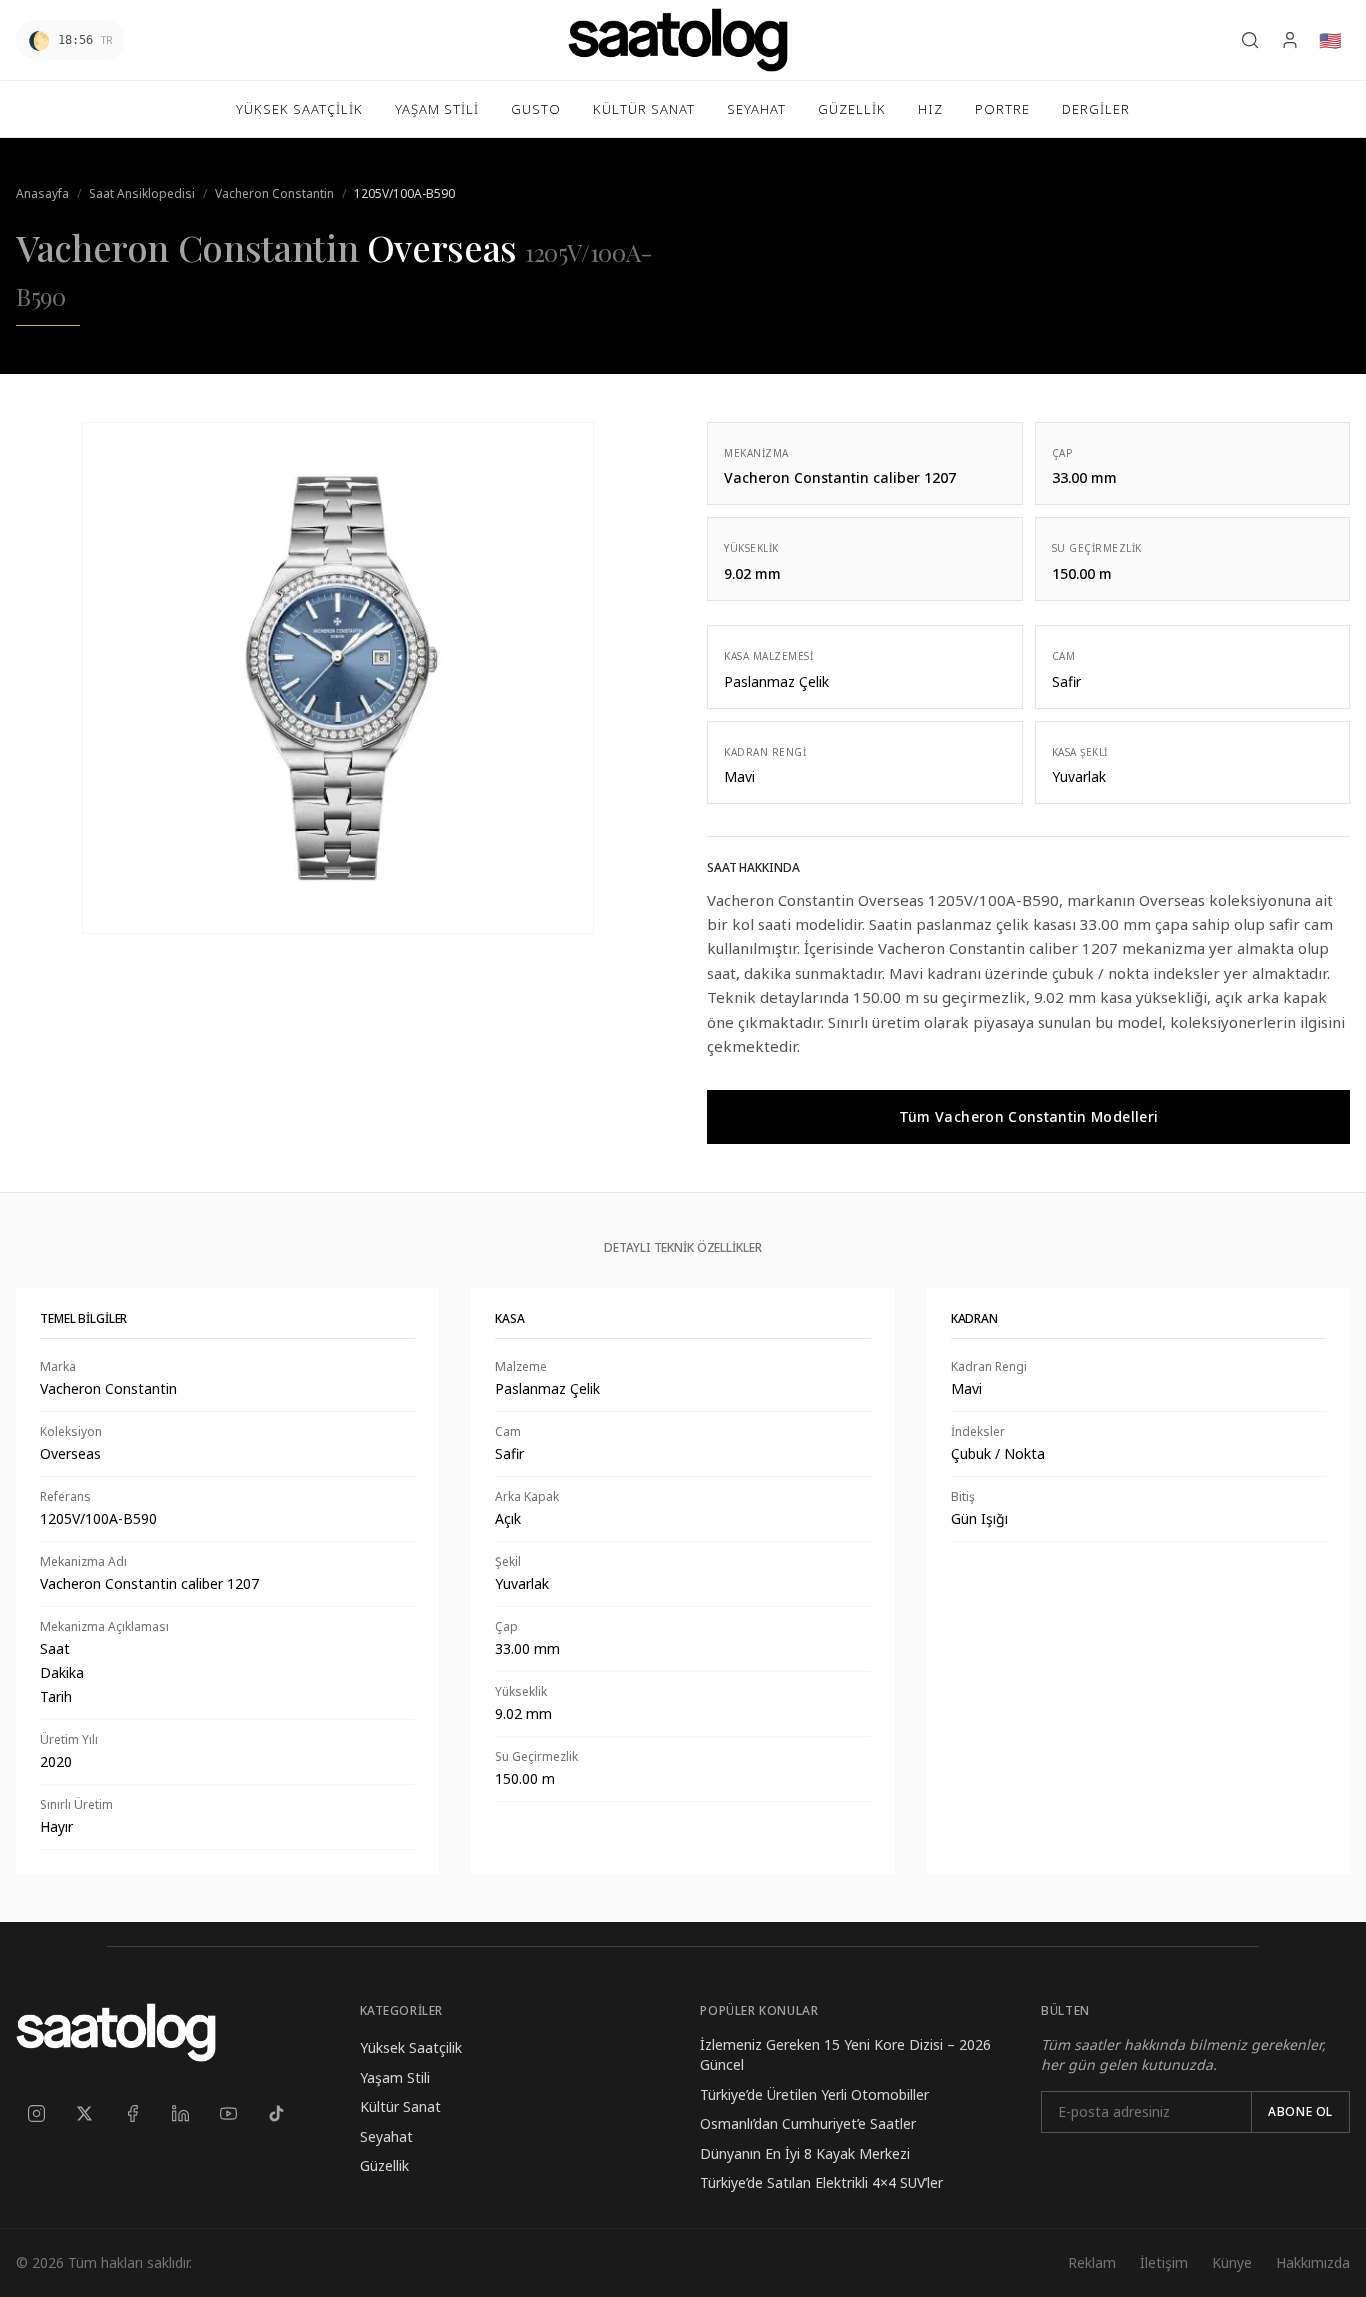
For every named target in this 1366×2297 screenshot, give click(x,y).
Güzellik (384, 2165)
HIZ (930, 109)
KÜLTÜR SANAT (644, 109)
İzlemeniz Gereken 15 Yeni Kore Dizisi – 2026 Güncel (845, 2054)
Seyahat (386, 2136)
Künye (1232, 2262)
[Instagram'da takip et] (36, 2113)
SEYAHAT (756, 109)
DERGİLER (1096, 109)
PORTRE (1002, 109)
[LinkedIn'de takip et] (180, 2113)
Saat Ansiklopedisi (142, 193)
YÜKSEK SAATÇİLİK (299, 109)
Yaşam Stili (395, 2077)
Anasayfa (42, 193)
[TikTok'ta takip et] (276, 2113)
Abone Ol (1300, 2111)
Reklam (1092, 2262)
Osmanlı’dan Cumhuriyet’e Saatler (808, 2123)
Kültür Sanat (400, 2106)
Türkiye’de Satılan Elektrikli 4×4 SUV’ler (821, 2182)
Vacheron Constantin (274, 193)
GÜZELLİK (852, 109)
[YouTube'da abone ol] (228, 2113)
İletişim (1164, 2262)
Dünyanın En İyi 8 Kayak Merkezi (805, 2153)
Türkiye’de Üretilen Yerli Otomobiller (814, 2094)
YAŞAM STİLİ (437, 109)
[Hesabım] (1290, 40)
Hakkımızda (1313, 2262)
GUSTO (536, 109)
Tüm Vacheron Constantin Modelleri (1029, 1116)
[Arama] (1250, 40)
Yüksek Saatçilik (411, 2047)
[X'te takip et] (84, 2113)
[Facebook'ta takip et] (132, 2113)
